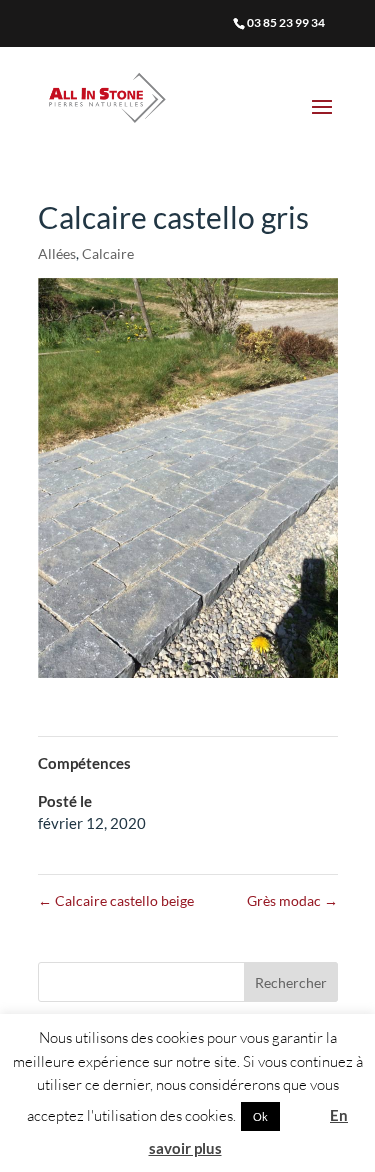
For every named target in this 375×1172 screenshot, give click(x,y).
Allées (57, 253)
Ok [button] (260, 1116)
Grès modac (292, 900)
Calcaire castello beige (116, 900)
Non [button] (303, 1115)
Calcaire (108, 253)
